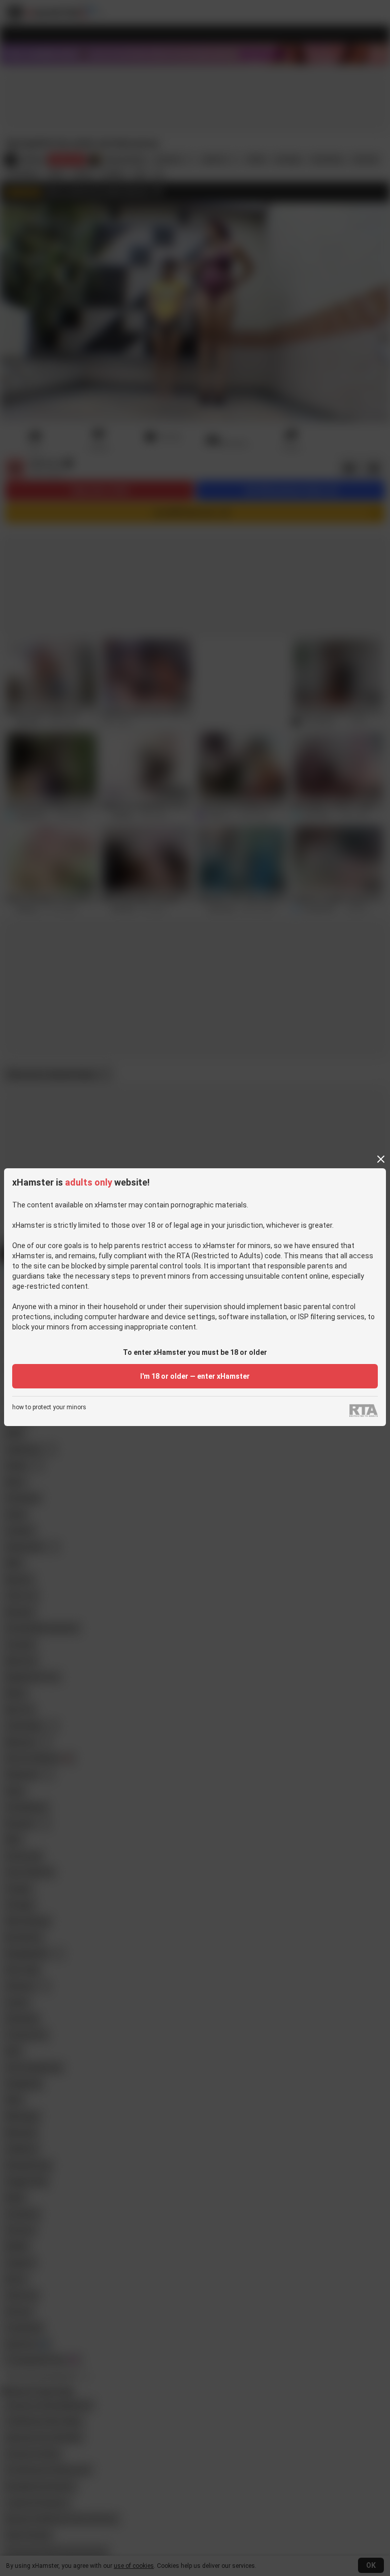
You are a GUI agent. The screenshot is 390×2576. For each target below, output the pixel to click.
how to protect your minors (49, 1407)
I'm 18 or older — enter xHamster (195, 1376)
